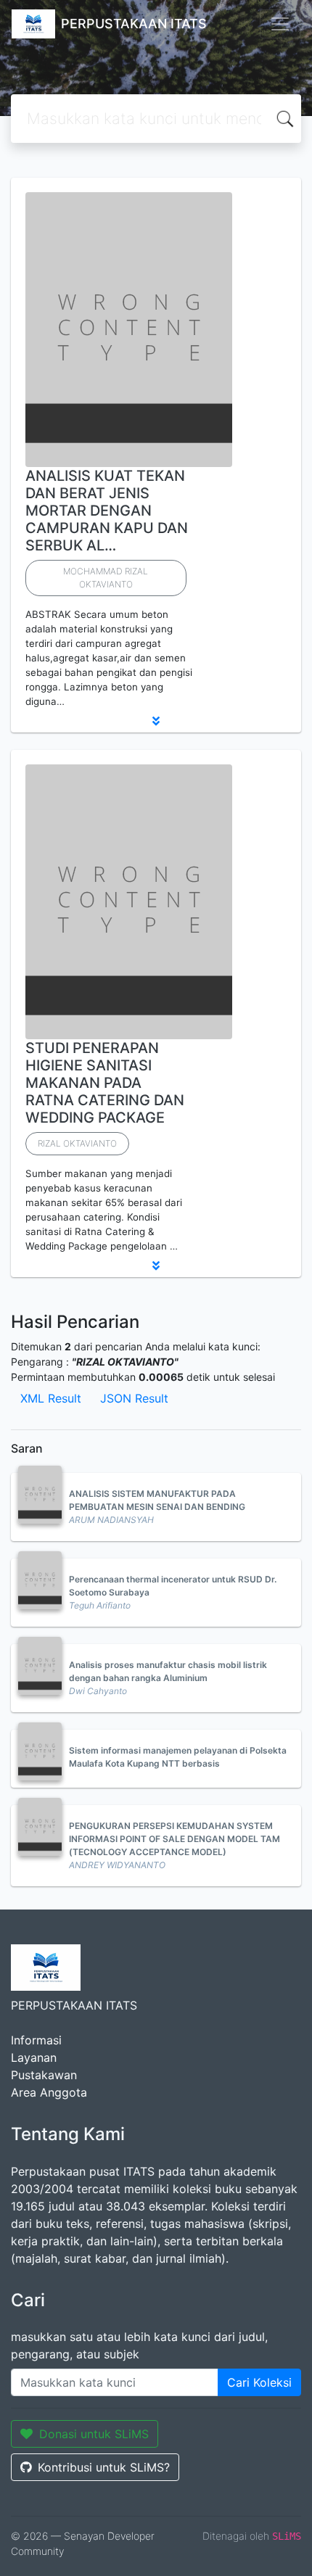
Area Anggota (49, 2092)
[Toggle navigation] (280, 24)
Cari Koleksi (259, 2382)
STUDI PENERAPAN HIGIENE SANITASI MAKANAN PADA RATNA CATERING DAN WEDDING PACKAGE (105, 1083)
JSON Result (134, 1398)
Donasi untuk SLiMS (94, 2434)
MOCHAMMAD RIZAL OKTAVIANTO (106, 578)
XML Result (51, 1398)
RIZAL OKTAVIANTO (77, 1143)
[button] (156, 721)
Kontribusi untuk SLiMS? (104, 2467)
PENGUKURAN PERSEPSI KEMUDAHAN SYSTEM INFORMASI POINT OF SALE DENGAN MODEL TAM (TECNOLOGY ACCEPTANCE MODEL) (175, 1839)
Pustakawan (44, 2075)
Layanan (34, 2057)
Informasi (36, 2040)
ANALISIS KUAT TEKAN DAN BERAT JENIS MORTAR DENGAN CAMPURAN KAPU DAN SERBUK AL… (107, 511)
